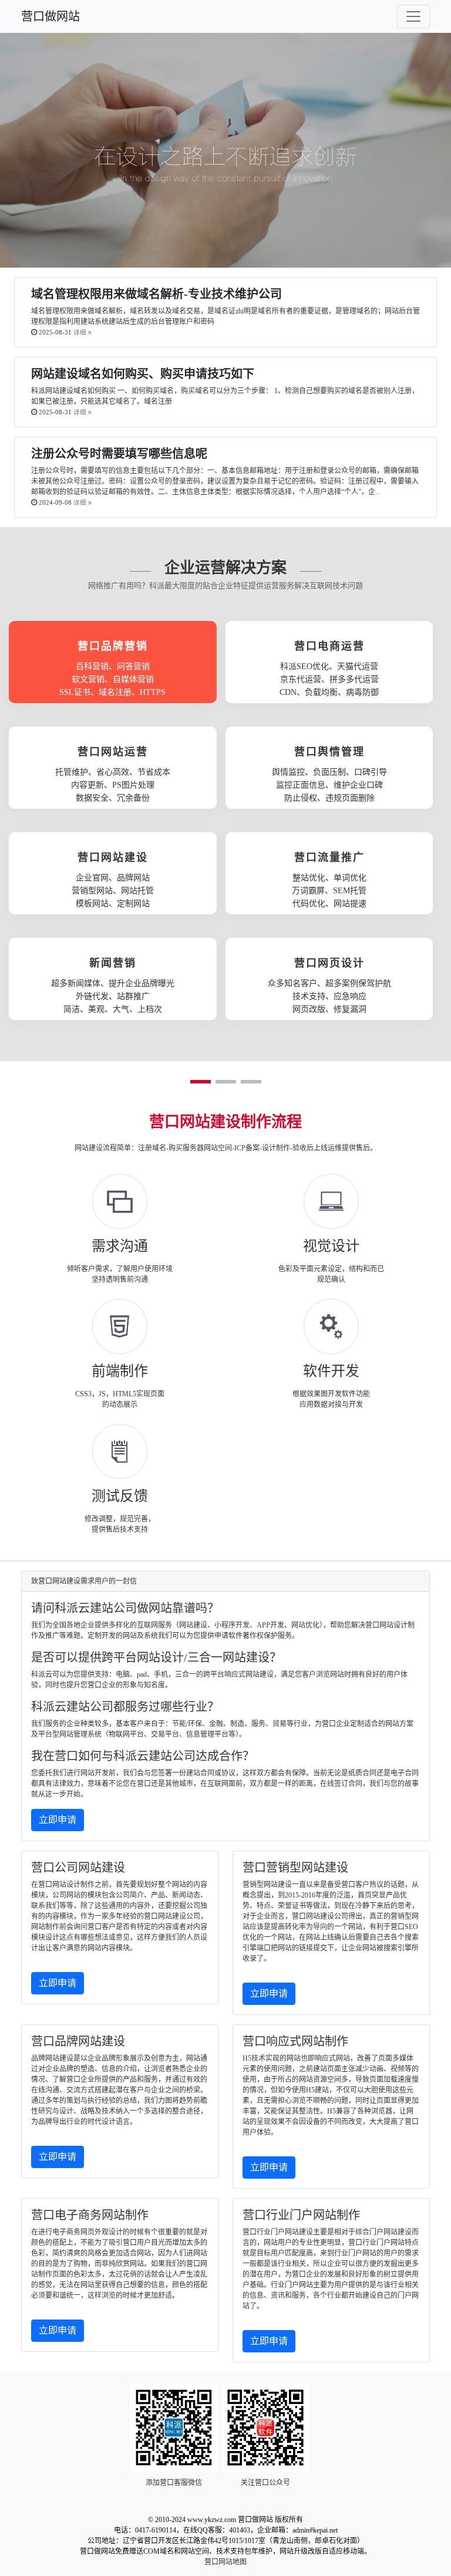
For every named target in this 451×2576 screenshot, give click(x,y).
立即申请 (58, 1820)
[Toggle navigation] (413, 16)
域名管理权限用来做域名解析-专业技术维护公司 (156, 294)
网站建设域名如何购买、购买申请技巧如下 (143, 374)
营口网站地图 (225, 2562)
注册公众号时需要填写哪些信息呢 (119, 454)
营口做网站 (51, 16)
